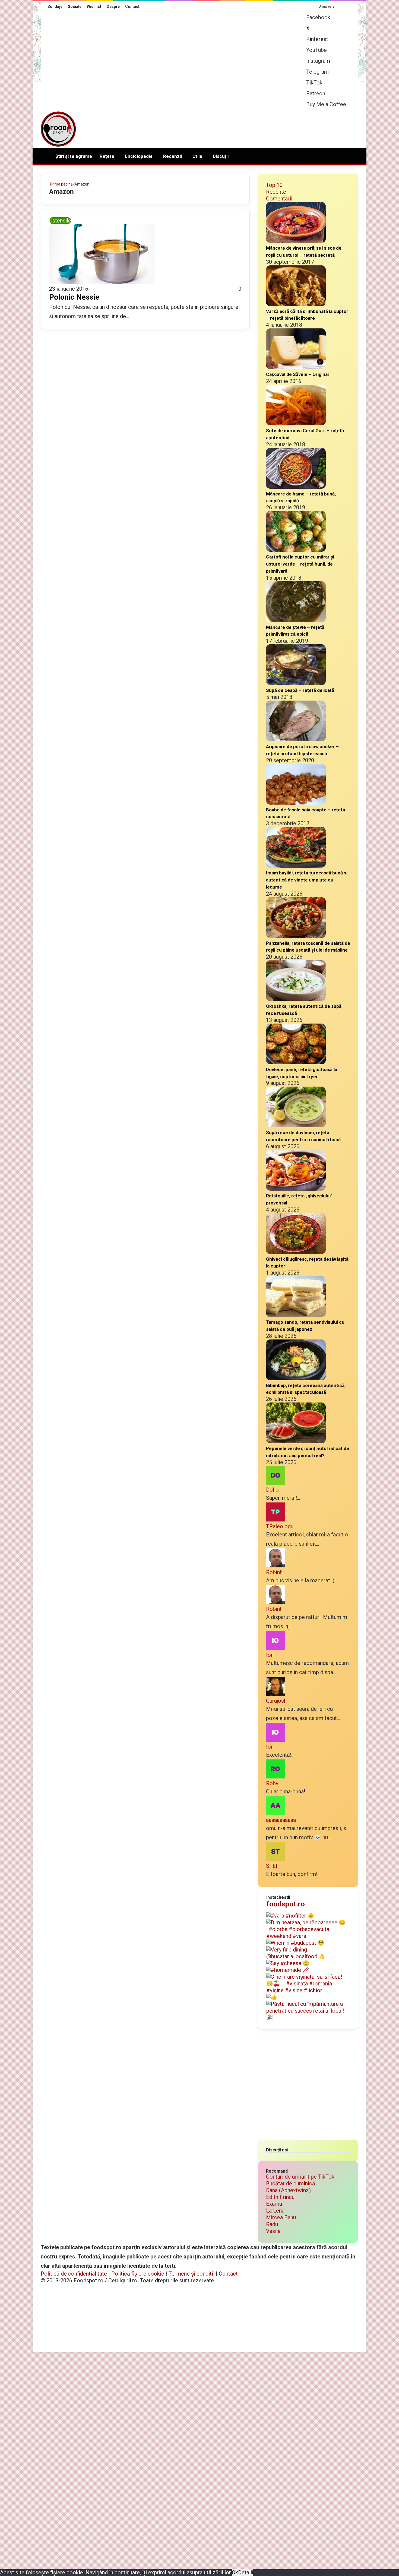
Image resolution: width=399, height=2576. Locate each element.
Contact (132, 7)
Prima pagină (61, 184)
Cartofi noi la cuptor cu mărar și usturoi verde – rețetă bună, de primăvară (300, 564)
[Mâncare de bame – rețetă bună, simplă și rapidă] (296, 487)
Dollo (272, 1490)
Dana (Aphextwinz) (288, 2190)
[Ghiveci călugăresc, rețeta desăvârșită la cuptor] (296, 1252)
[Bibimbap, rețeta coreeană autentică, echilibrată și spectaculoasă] (296, 1378)
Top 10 (274, 185)
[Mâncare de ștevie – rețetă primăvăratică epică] (296, 620)
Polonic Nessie (74, 297)
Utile (197, 156)
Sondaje (55, 7)
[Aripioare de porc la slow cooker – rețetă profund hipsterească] (296, 739)
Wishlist (94, 7)
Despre (113, 7)
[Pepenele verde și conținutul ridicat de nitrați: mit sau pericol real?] (296, 1441)
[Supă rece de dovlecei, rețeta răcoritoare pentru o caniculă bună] (296, 1125)
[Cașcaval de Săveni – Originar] (296, 367)
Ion (270, 1655)
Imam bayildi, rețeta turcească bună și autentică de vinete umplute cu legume (307, 880)
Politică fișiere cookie (138, 2274)
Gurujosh (276, 1701)
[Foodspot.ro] (58, 129)
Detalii (246, 2572)
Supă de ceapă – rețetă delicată (300, 690)
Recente (276, 192)
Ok (235, 2572)
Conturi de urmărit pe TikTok (300, 2177)
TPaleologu (280, 1526)
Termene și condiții (191, 2274)
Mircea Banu (281, 2217)
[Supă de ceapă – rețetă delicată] (296, 683)
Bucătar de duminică (291, 2183)
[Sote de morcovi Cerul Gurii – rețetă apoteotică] (296, 423)
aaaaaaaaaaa (281, 1820)
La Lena (275, 2211)
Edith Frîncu (280, 2197)
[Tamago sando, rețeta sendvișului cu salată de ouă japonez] (296, 1315)
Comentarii (279, 199)
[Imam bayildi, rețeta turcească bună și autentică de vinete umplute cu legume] (296, 866)
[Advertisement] (254, 128)
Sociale (75, 7)
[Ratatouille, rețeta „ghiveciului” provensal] (296, 1189)
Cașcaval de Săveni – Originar (298, 374)
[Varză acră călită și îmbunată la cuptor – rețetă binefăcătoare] (296, 304)
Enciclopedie (139, 156)
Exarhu (274, 2204)
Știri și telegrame (74, 156)
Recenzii (172, 156)
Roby (272, 1783)
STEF (273, 1866)
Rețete (107, 156)
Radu (272, 2224)
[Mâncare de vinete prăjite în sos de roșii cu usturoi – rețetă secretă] (296, 241)
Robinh (274, 1572)
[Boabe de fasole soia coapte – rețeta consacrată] (296, 803)
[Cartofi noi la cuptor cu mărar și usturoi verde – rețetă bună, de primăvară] (296, 550)
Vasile (273, 2231)
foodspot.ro (286, 1904)
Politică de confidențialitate (74, 2274)
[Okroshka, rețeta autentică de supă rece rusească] (296, 999)
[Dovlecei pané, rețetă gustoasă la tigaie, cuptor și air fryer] (296, 1062)
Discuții (221, 156)
